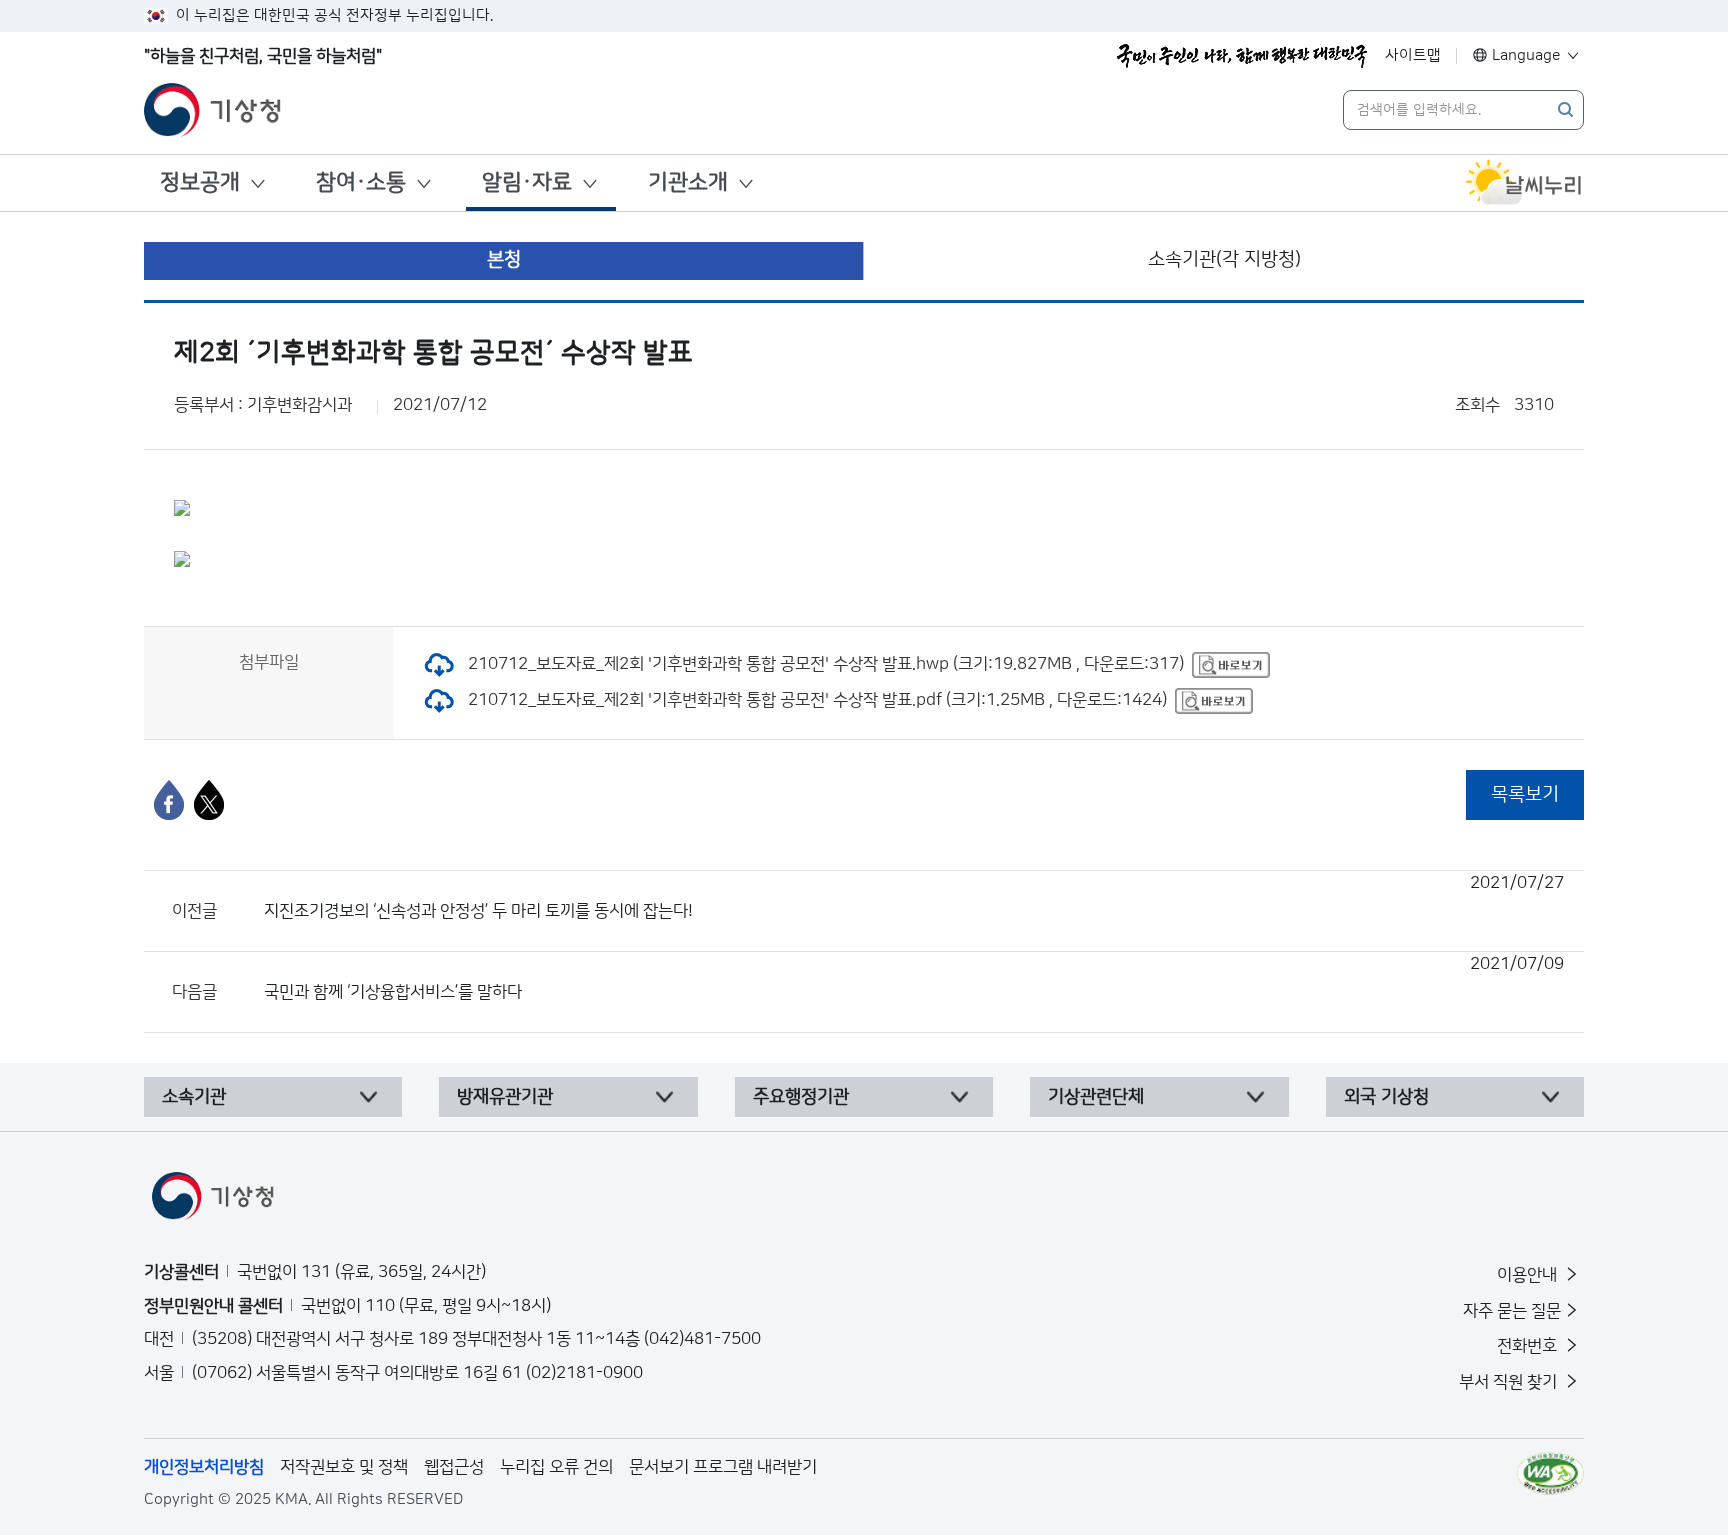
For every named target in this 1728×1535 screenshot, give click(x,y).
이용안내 (1529, 1275)
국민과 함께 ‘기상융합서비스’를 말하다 (914, 978)
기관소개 (688, 182)
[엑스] (209, 800)
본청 (504, 259)
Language (1526, 55)
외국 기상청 (1386, 1097)
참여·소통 (361, 182)
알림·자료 (527, 182)
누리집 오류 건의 (556, 1467)
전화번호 (1529, 1346)
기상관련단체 (1096, 1097)
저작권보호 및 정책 (344, 1467)
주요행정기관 (801, 1097)
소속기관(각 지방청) (1224, 259)
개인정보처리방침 (204, 1467)
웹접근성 (454, 1467)
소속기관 (194, 1097)
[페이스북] (169, 800)
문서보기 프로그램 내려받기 (723, 1467)
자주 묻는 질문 (1512, 1311)
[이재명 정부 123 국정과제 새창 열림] (1242, 56)
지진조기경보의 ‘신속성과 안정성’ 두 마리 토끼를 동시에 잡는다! (914, 897)
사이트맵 (1413, 55)
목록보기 (1525, 794)
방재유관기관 (505, 1097)
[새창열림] (1524, 183)
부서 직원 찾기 (1510, 1382)
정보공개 (200, 182)
